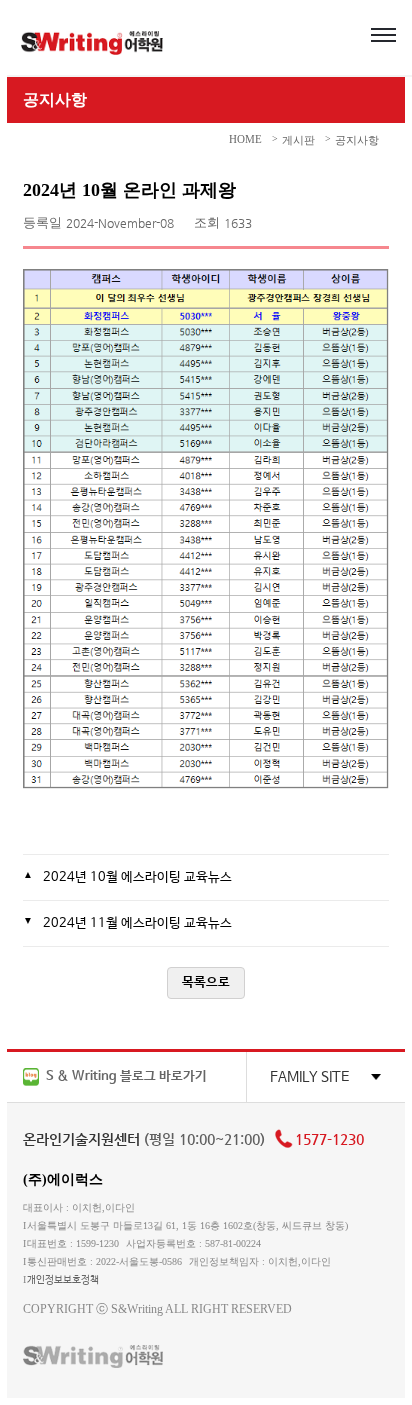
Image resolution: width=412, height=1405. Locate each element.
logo (92, 43)
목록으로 (206, 982)
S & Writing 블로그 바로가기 (125, 1076)
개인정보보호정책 (63, 1280)
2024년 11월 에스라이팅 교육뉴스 (137, 923)
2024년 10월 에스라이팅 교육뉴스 (137, 877)
